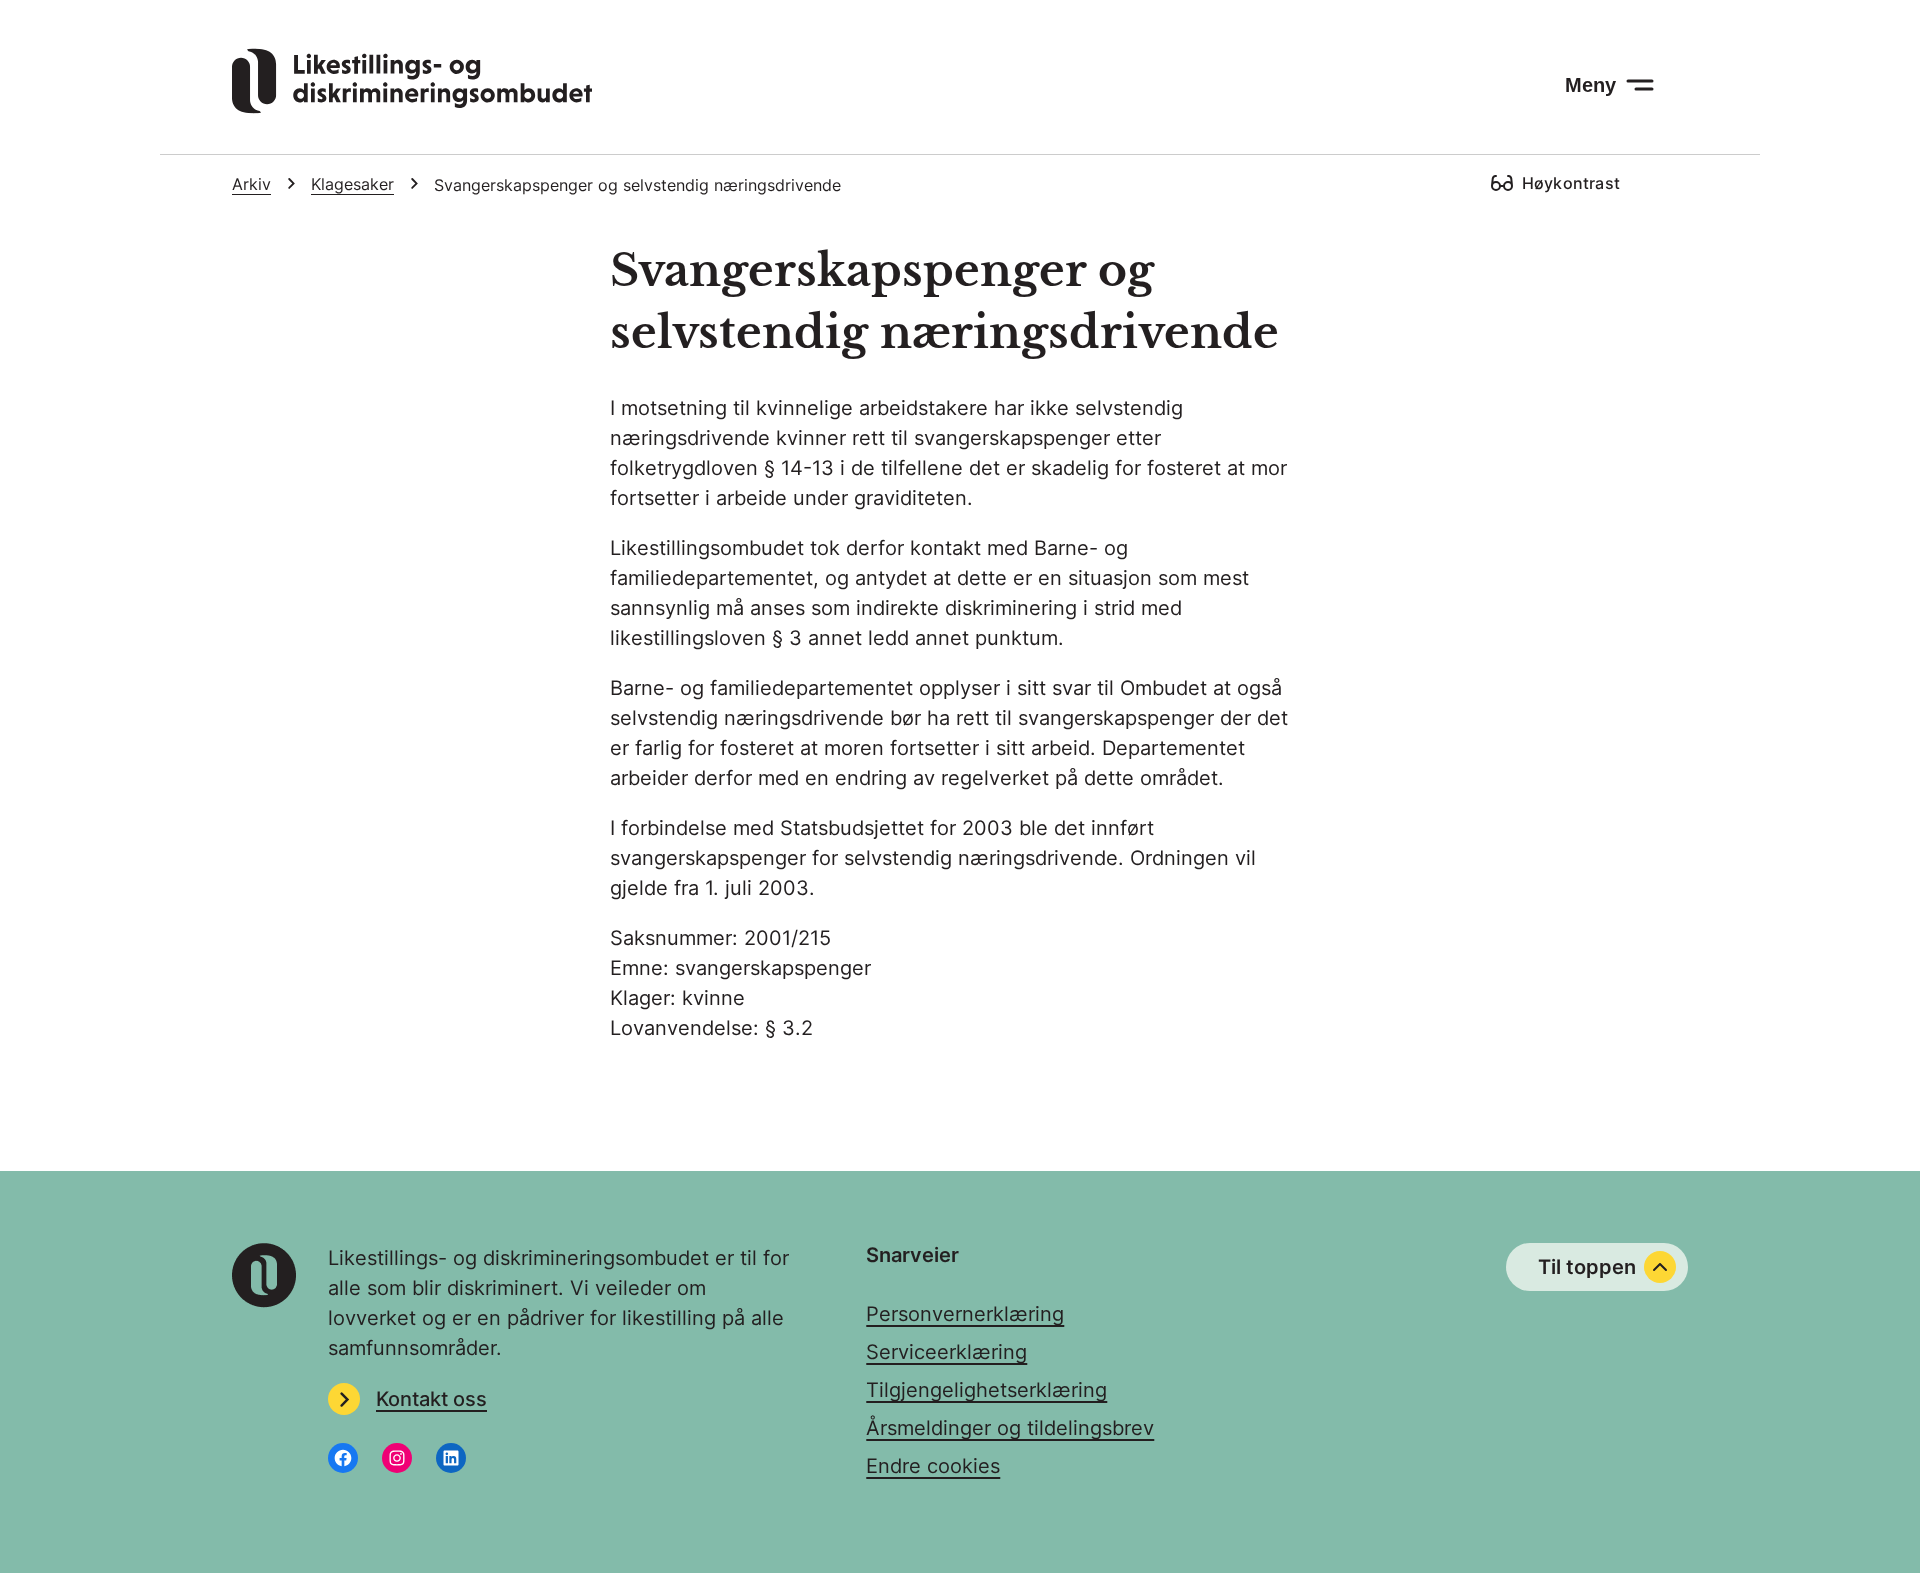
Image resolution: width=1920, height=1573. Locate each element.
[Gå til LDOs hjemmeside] (412, 107)
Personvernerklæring (965, 1314)
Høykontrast (1571, 183)
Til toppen (1587, 1267)
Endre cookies (933, 1466)
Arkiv (251, 184)
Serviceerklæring (946, 1352)
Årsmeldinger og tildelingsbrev (1010, 1428)
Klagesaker (352, 184)
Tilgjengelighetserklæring (986, 1390)
